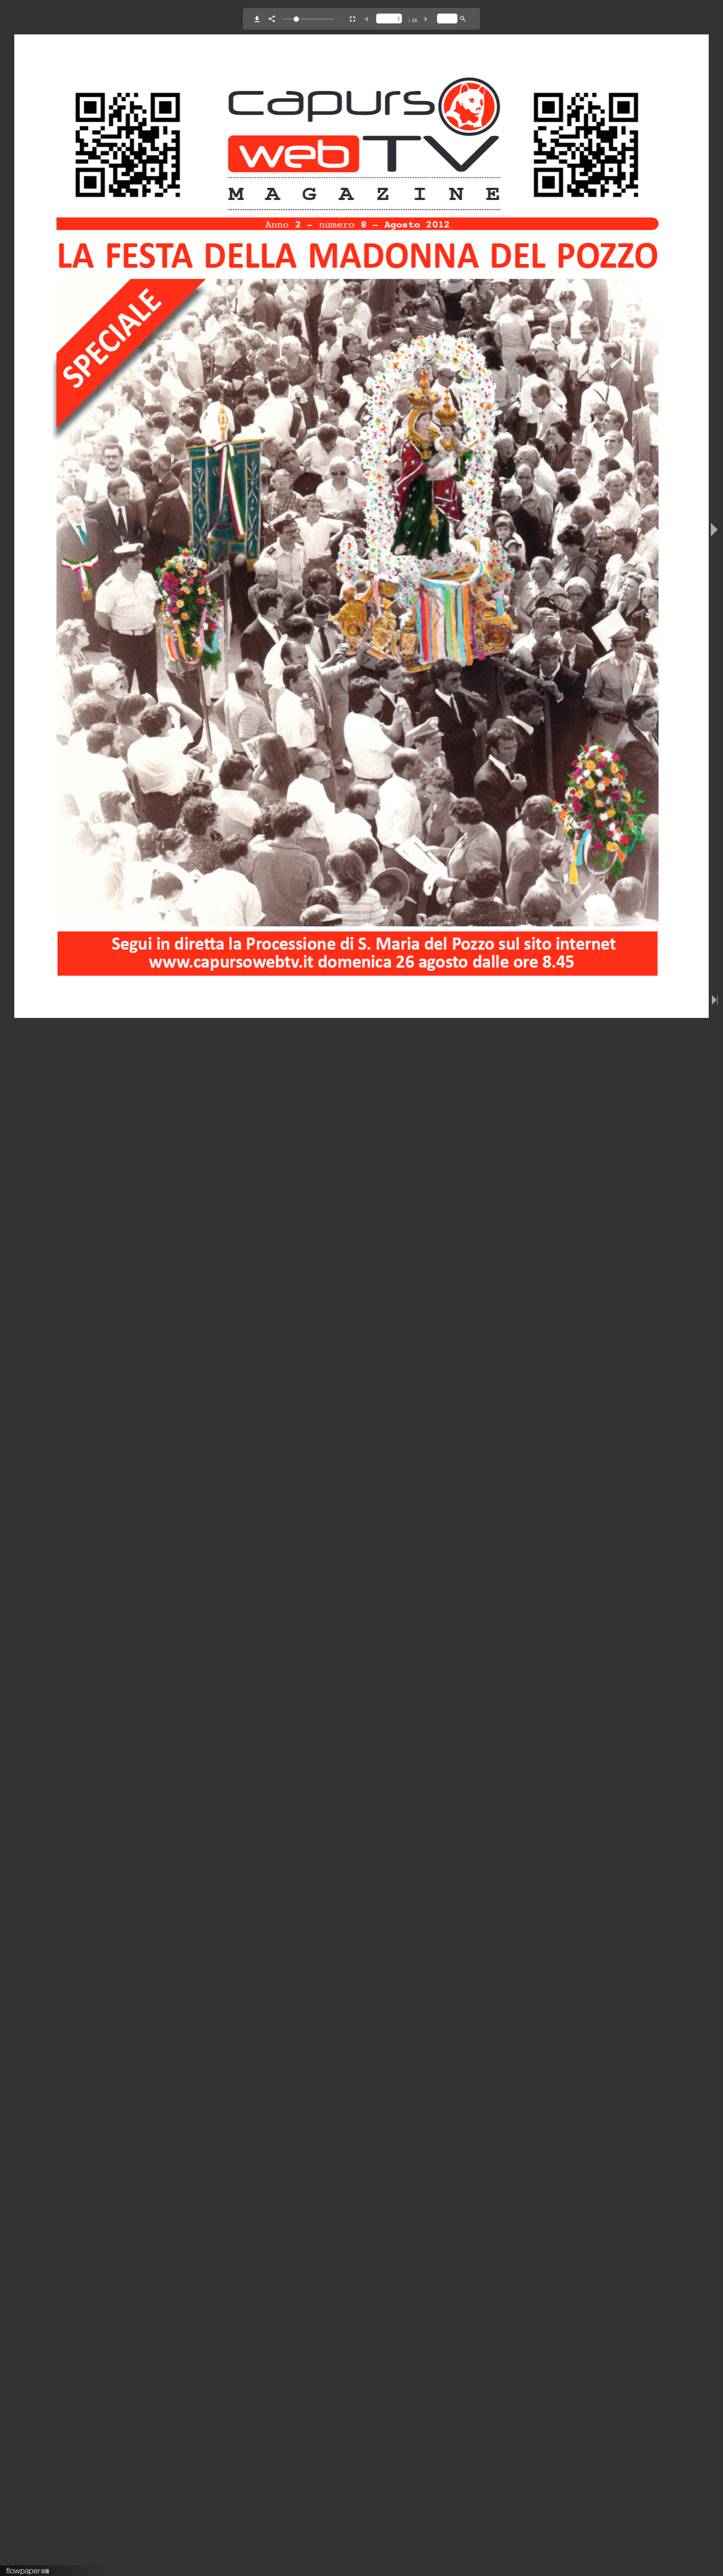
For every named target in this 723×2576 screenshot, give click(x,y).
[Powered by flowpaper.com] (28, 2568)
